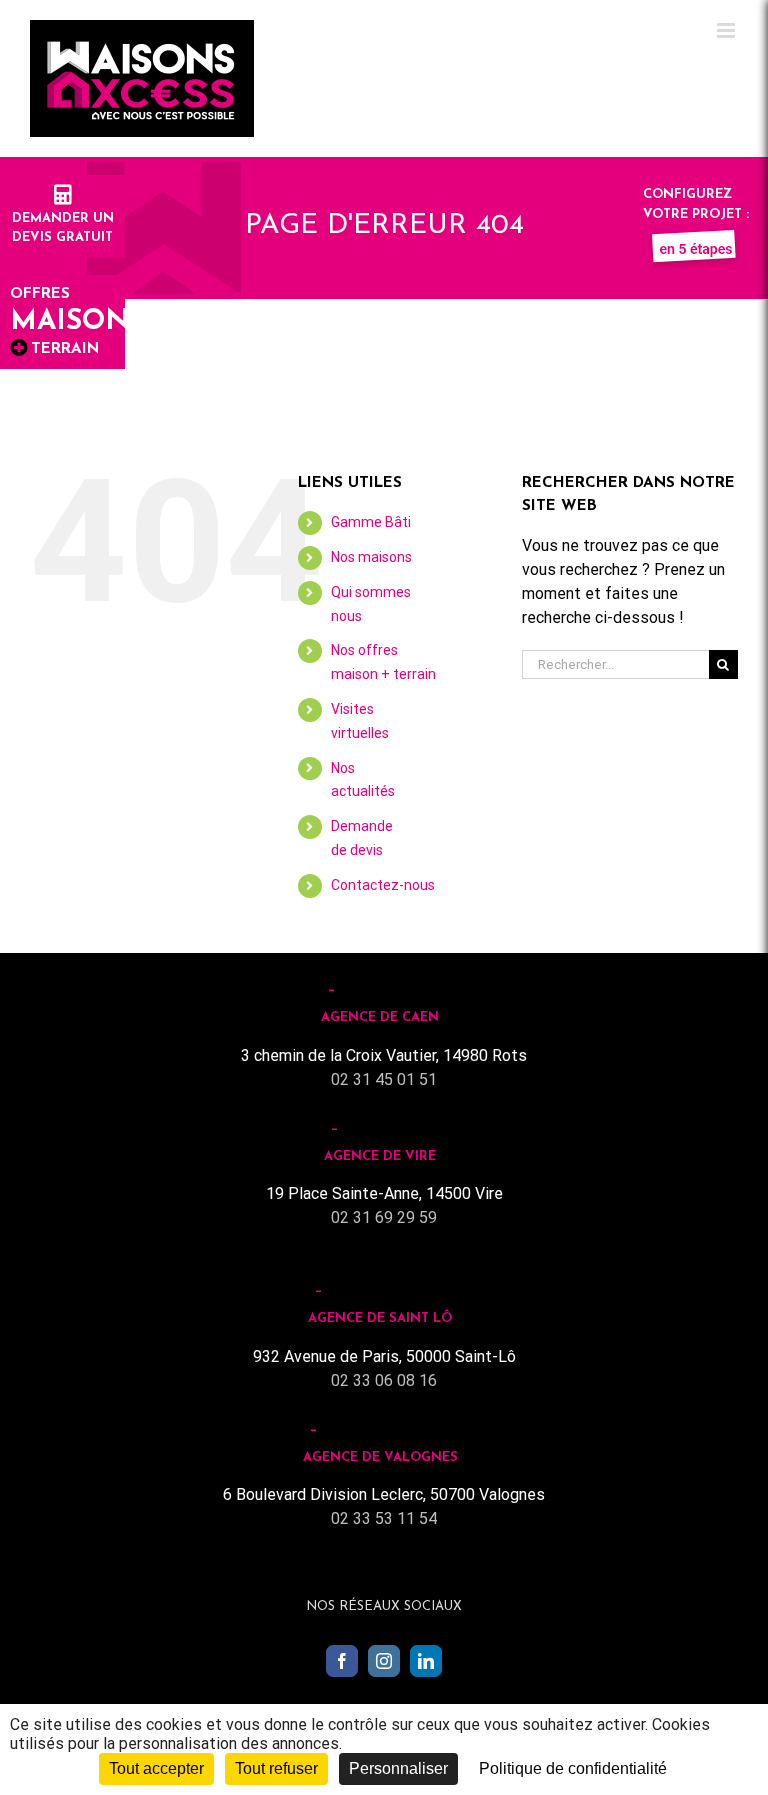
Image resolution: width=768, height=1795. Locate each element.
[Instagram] (384, 1661)
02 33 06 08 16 (384, 1380)
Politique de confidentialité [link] (573, 1768)
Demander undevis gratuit (63, 228)
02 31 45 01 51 (384, 1079)
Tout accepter (156, 1768)
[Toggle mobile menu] (727, 30)
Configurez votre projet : (696, 204)
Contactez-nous (383, 885)
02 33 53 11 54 (384, 1518)
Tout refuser (276, 1768)
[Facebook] (342, 1661)
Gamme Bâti (371, 522)
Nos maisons (371, 557)
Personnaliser (398, 1768)
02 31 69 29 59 (384, 1217)
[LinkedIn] (426, 1661)
